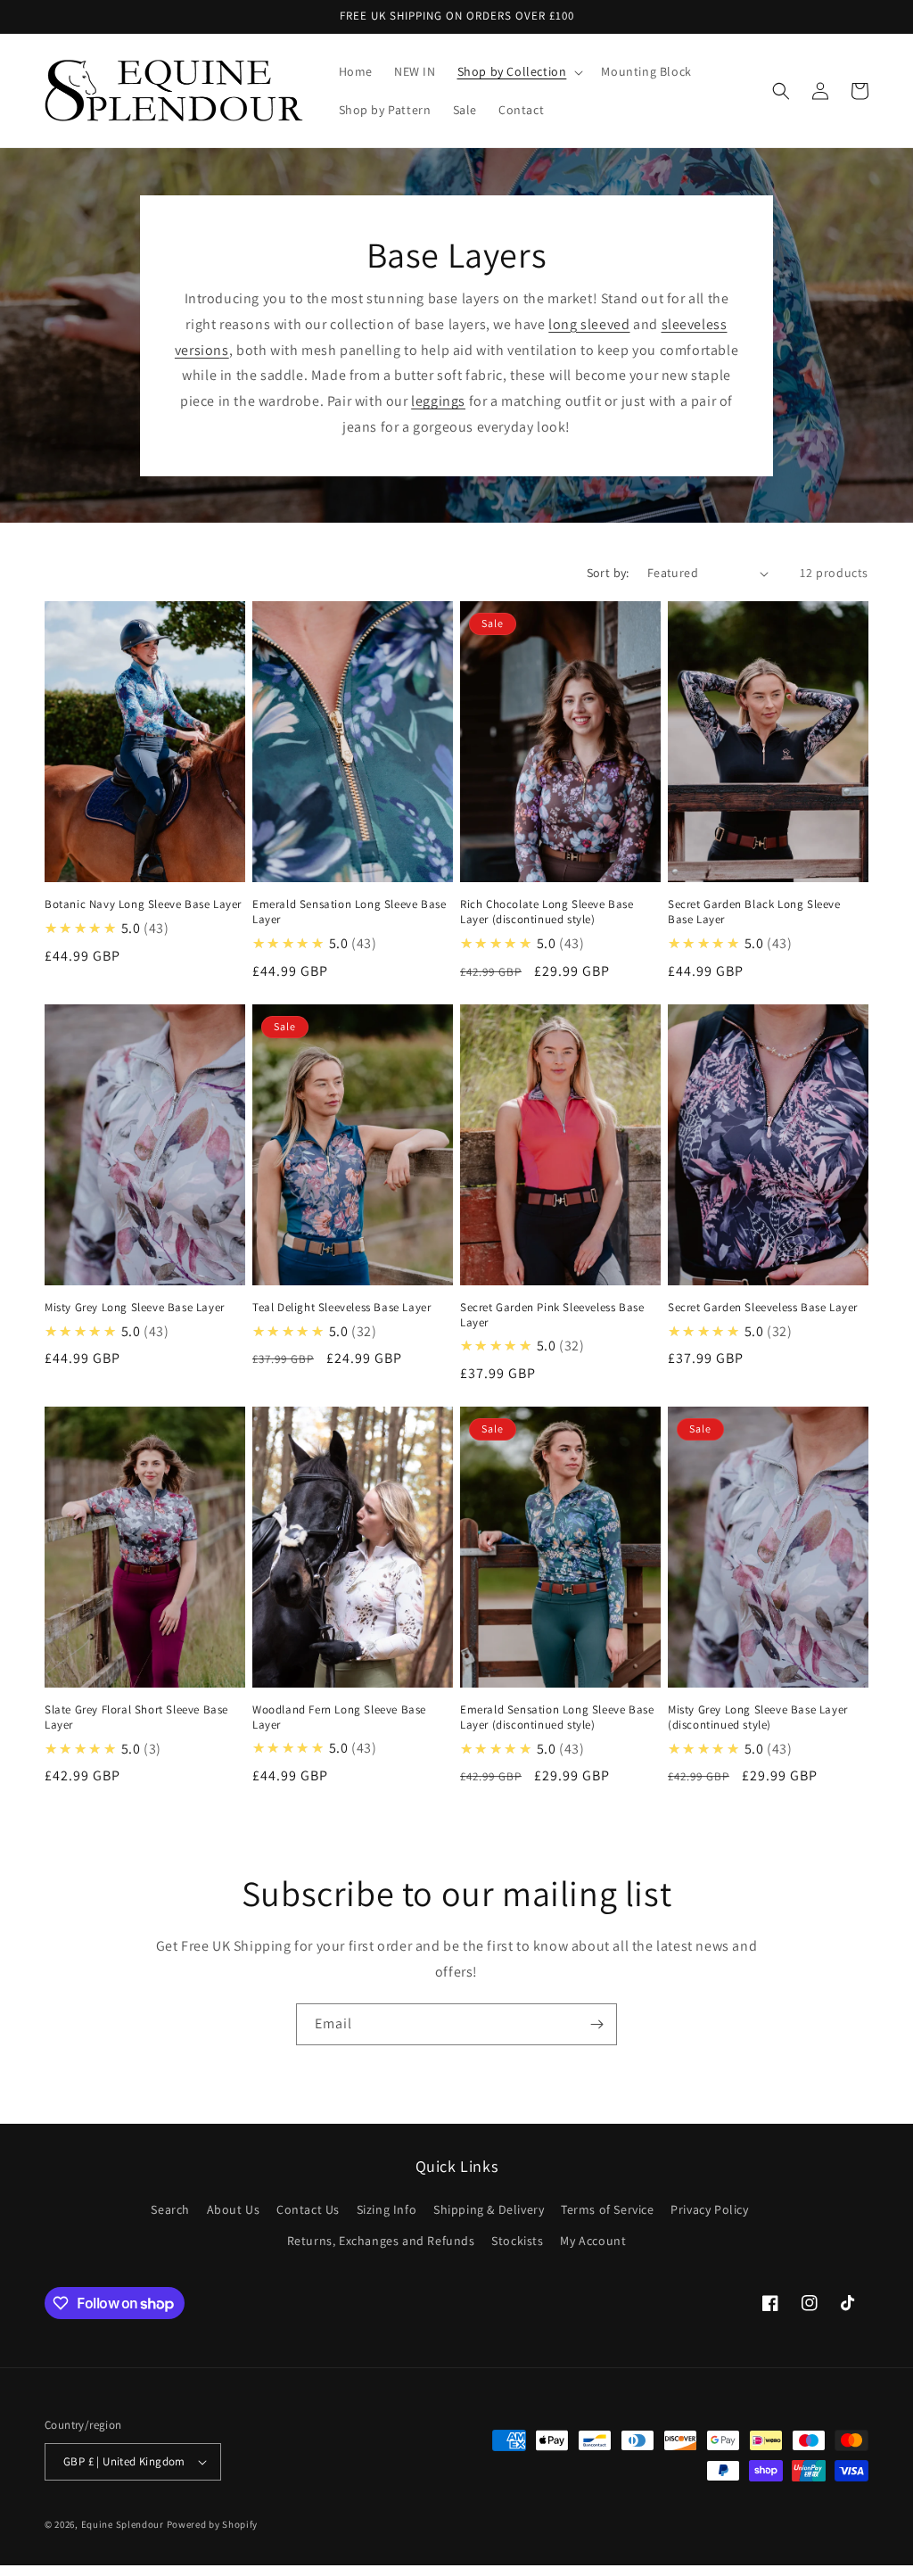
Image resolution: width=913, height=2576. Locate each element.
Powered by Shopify (213, 2524)
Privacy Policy (709, 2209)
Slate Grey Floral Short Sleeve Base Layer (136, 1717)
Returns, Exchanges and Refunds (381, 2241)
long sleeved (589, 324)
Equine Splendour (123, 2524)
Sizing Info (387, 2209)
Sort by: (608, 573)
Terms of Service (608, 2209)
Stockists (517, 2241)
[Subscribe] (596, 2024)
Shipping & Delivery (489, 2209)
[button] (519, 71)
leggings (438, 401)
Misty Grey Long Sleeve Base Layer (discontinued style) (758, 1717)
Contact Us (308, 2209)
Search (170, 2209)
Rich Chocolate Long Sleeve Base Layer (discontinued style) (547, 912)
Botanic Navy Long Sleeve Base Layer (143, 904)
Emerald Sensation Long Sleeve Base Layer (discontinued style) (557, 1717)
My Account (593, 2241)
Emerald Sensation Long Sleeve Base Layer (349, 912)
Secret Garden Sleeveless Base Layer (763, 1308)
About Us (234, 2209)
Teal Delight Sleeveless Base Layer (341, 1308)
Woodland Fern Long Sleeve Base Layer (339, 1717)
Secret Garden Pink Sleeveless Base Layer (552, 1315)
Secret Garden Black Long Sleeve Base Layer (754, 912)
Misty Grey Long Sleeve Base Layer (135, 1308)
